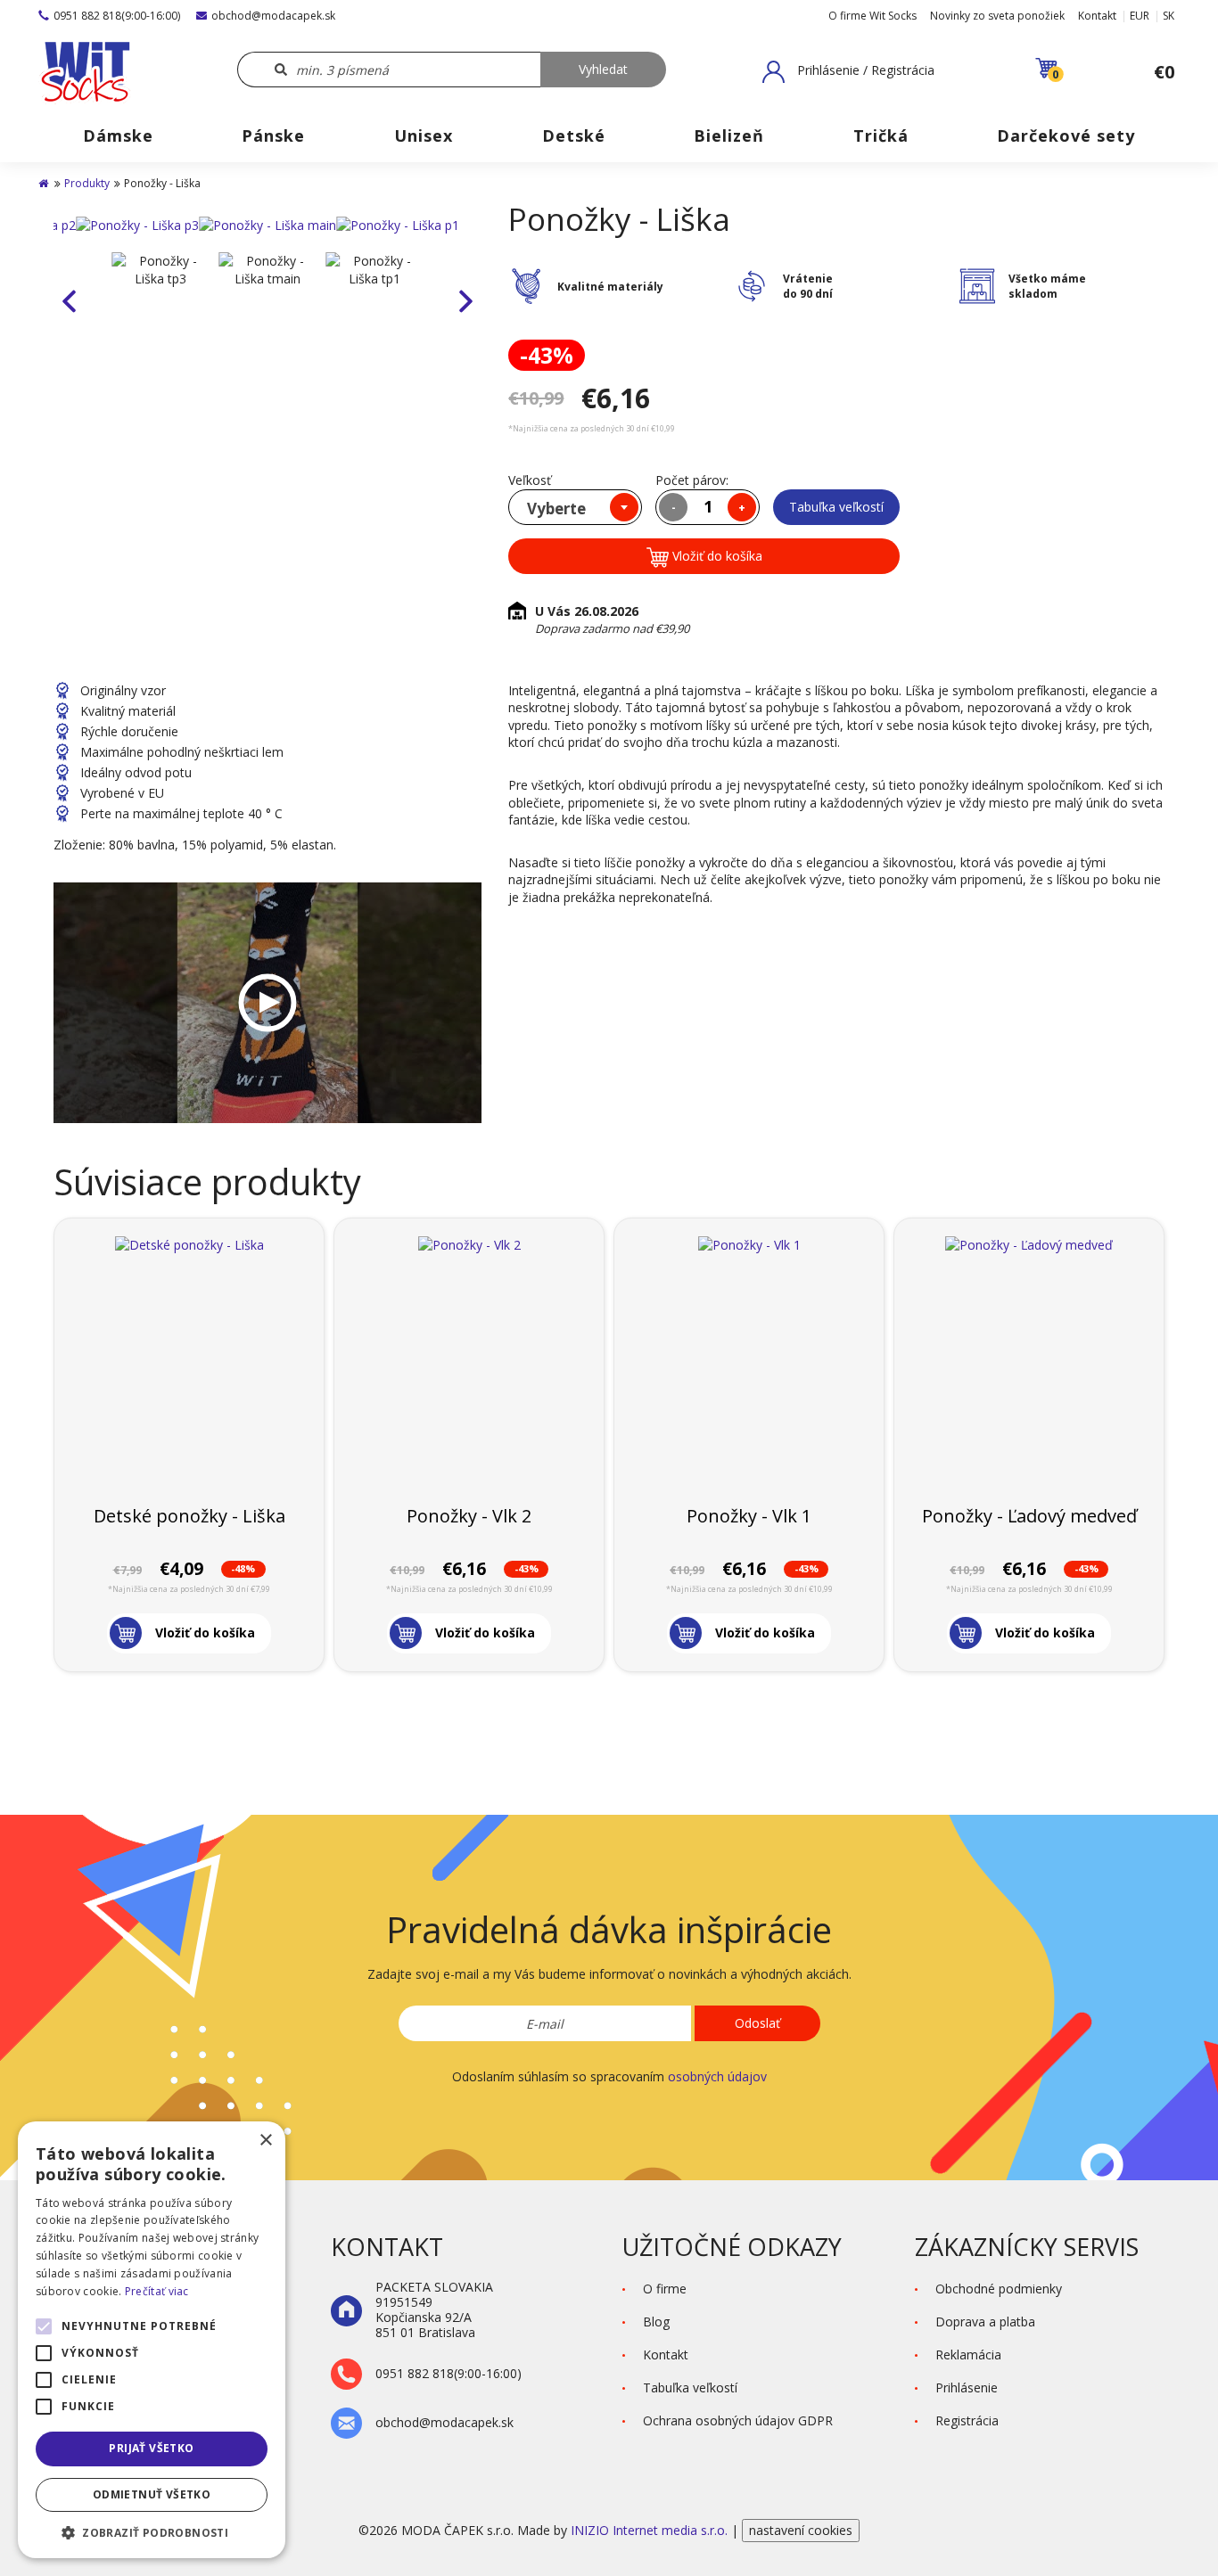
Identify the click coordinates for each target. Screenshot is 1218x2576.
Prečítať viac (157, 2291)
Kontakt (1097, 16)
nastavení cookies (801, 2530)
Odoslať (757, 2023)
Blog (656, 2322)
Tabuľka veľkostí (836, 507)
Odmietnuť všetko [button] (152, 2494)
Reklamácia (968, 2354)
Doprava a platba (985, 2322)
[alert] (152, 2340)
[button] (848, 71)
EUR (1140, 16)
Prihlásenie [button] (967, 2387)
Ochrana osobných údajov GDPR (738, 2420)
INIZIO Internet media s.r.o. (651, 2530)
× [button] (265, 2141)
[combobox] (575, 507)
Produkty (87, 183)
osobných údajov (717, 2076)
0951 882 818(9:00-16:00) (117, 16)
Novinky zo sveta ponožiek (997, 16)
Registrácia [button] (967, 2420)
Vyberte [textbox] (556, 509)
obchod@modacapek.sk (273, 16)
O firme (665, 2289)
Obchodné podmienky (999, 2289)
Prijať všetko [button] (151, 2448)
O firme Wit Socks (872, 16)
